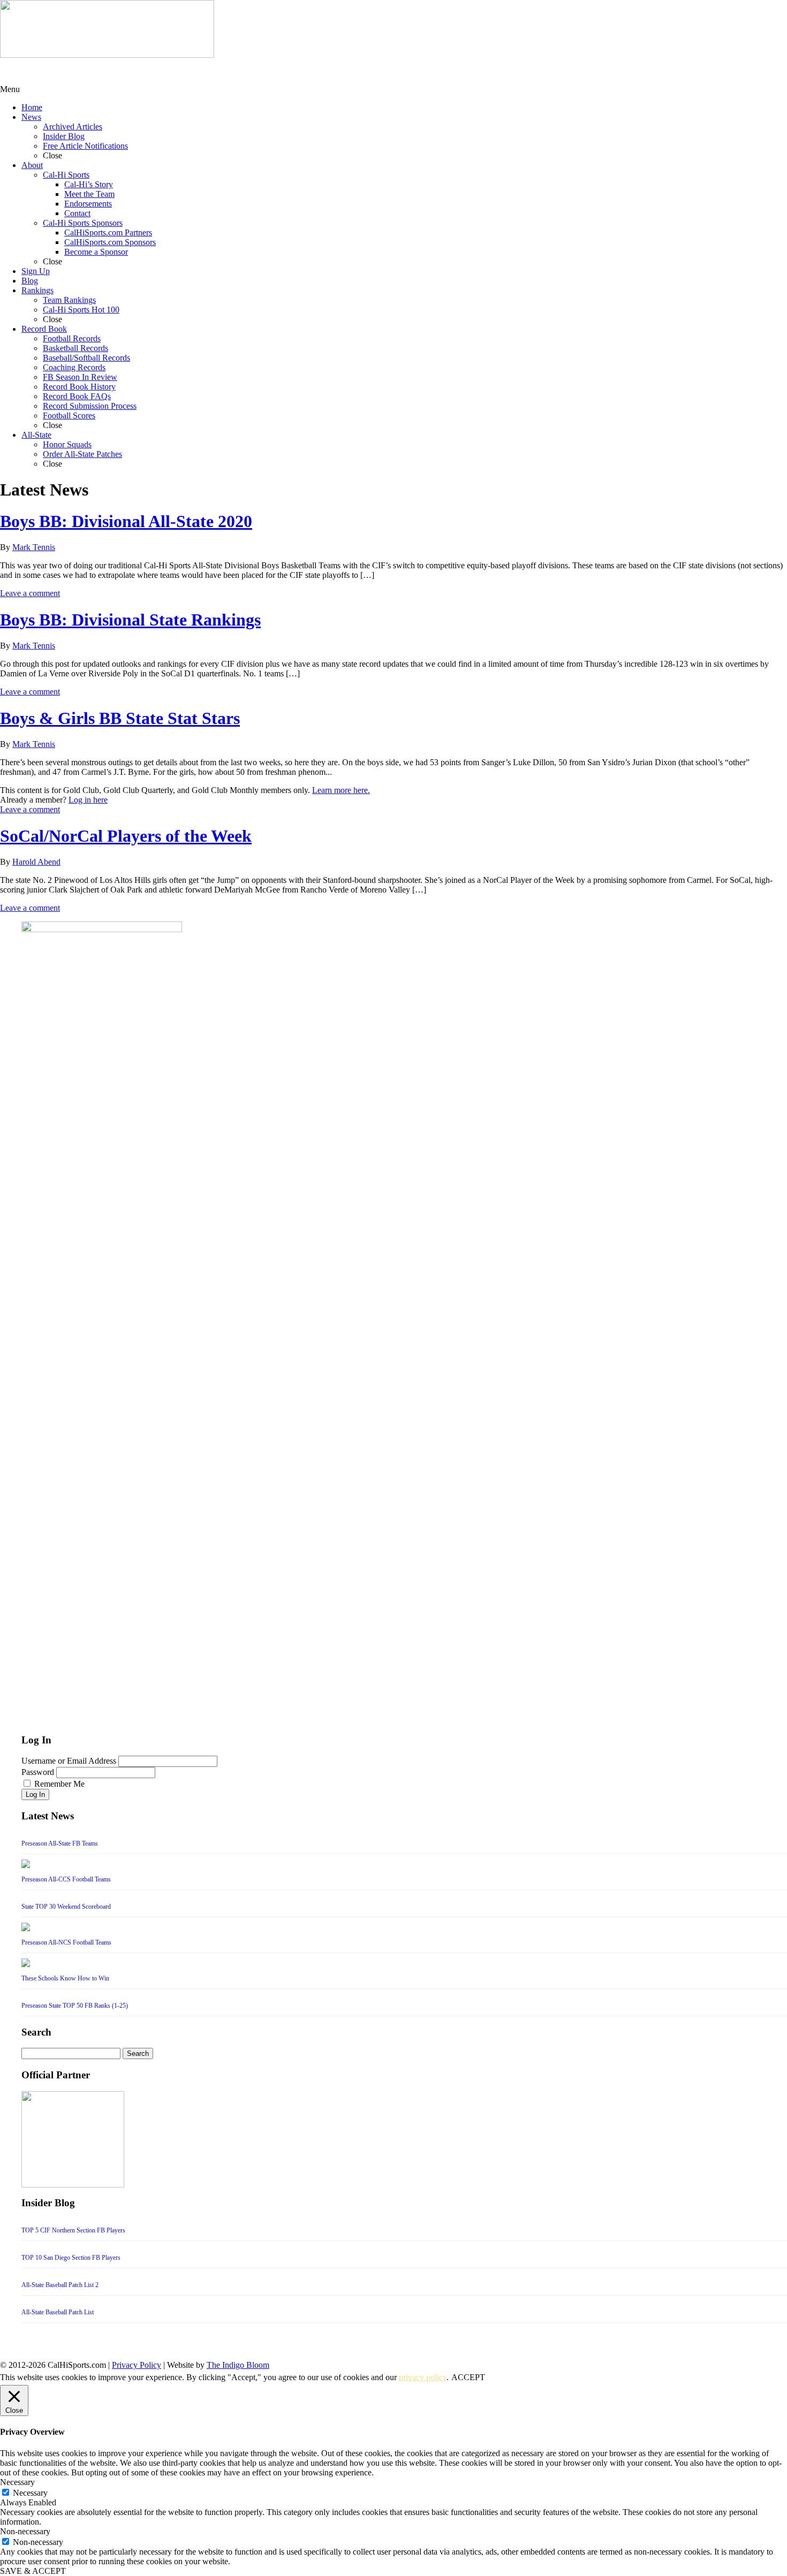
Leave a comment (30, 593)
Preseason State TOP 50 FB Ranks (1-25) (75, 2006)
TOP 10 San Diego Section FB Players (71, 2258)
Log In (35, 1794)
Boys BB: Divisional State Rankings (130, 620)
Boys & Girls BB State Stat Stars (120, 718)
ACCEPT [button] (468, 2377)
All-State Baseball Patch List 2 (60, 2285)
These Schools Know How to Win (65, 1978)
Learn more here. (341, 790)
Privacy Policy (137, 2365)
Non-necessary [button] (25, 2531)
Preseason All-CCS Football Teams (66, 1879)
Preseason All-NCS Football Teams (66, 1942)
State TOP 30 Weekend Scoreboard (66, 1907)
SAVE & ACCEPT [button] (33, 2571)
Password (38, 1772)
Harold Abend (36, 862)
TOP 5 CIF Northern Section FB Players (73, 2230)
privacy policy (423, 2377)
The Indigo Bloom (238, 2365)
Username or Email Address (69, 1761)
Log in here (88, 800)
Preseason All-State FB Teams (60, 1843)
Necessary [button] (17, 2482)
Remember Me (59, 1784)
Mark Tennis (34, 547)
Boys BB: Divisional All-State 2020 (126, 521)
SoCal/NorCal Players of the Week (126, 836)
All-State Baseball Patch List (58, 2312)
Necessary (30, 2493)
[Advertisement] (86, 71)
